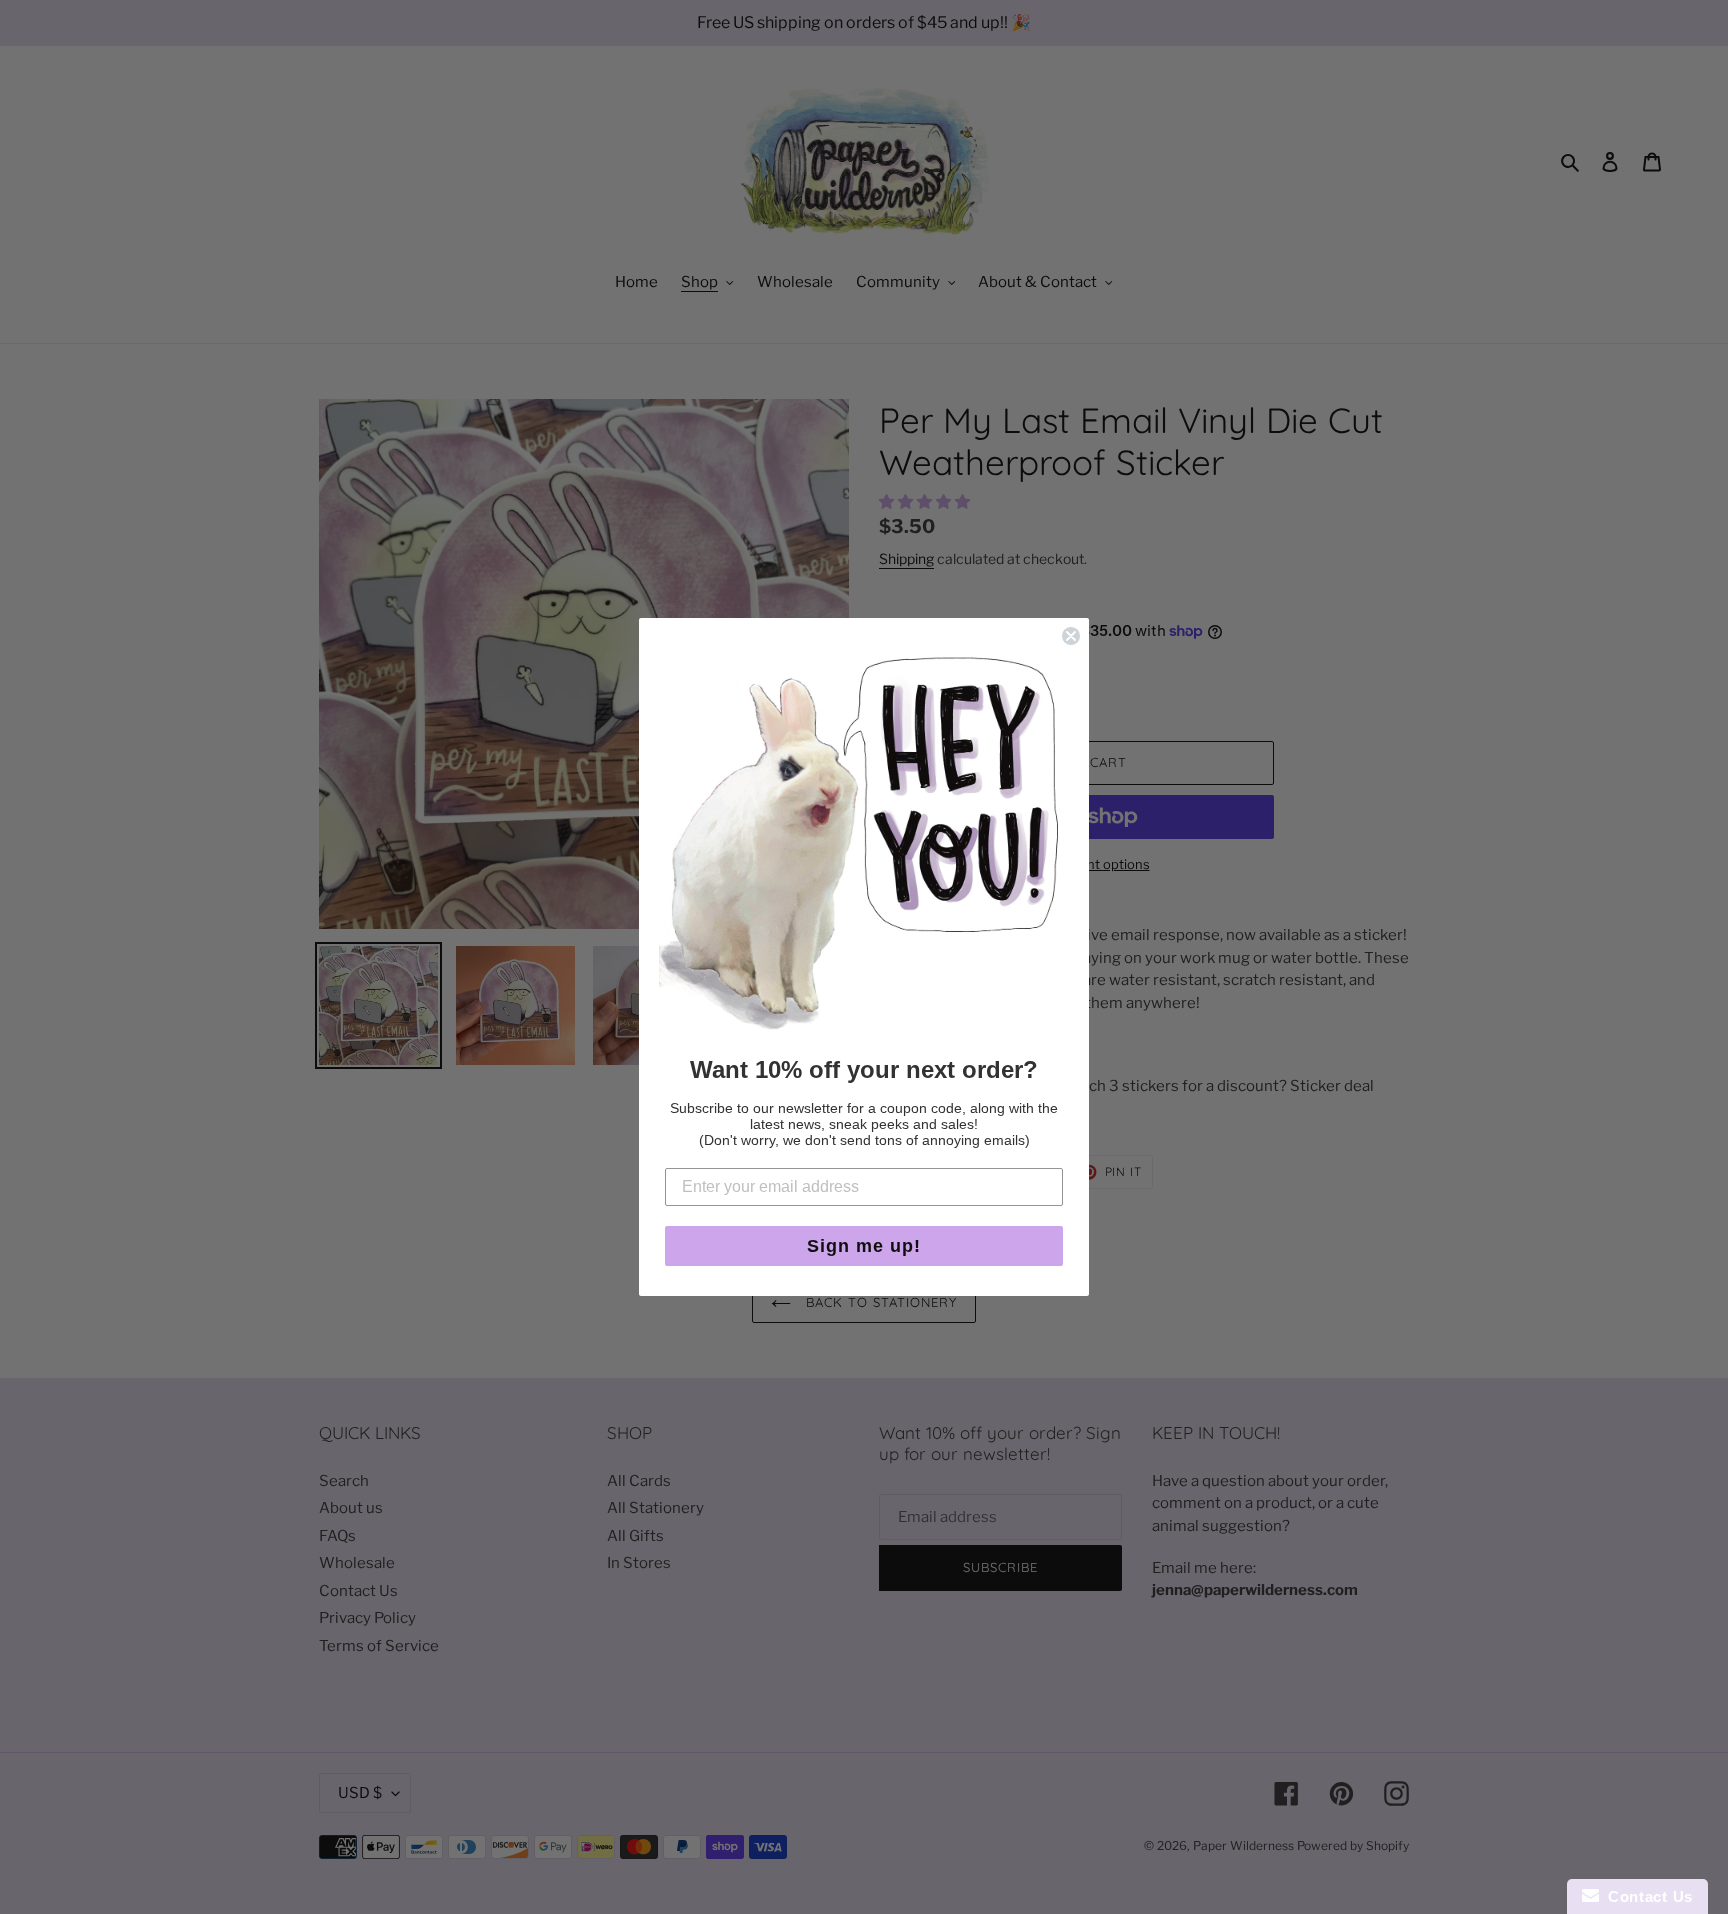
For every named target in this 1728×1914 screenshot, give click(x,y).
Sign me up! (864, 1246)
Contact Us (1646, 1896)
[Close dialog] (1071, 636)
